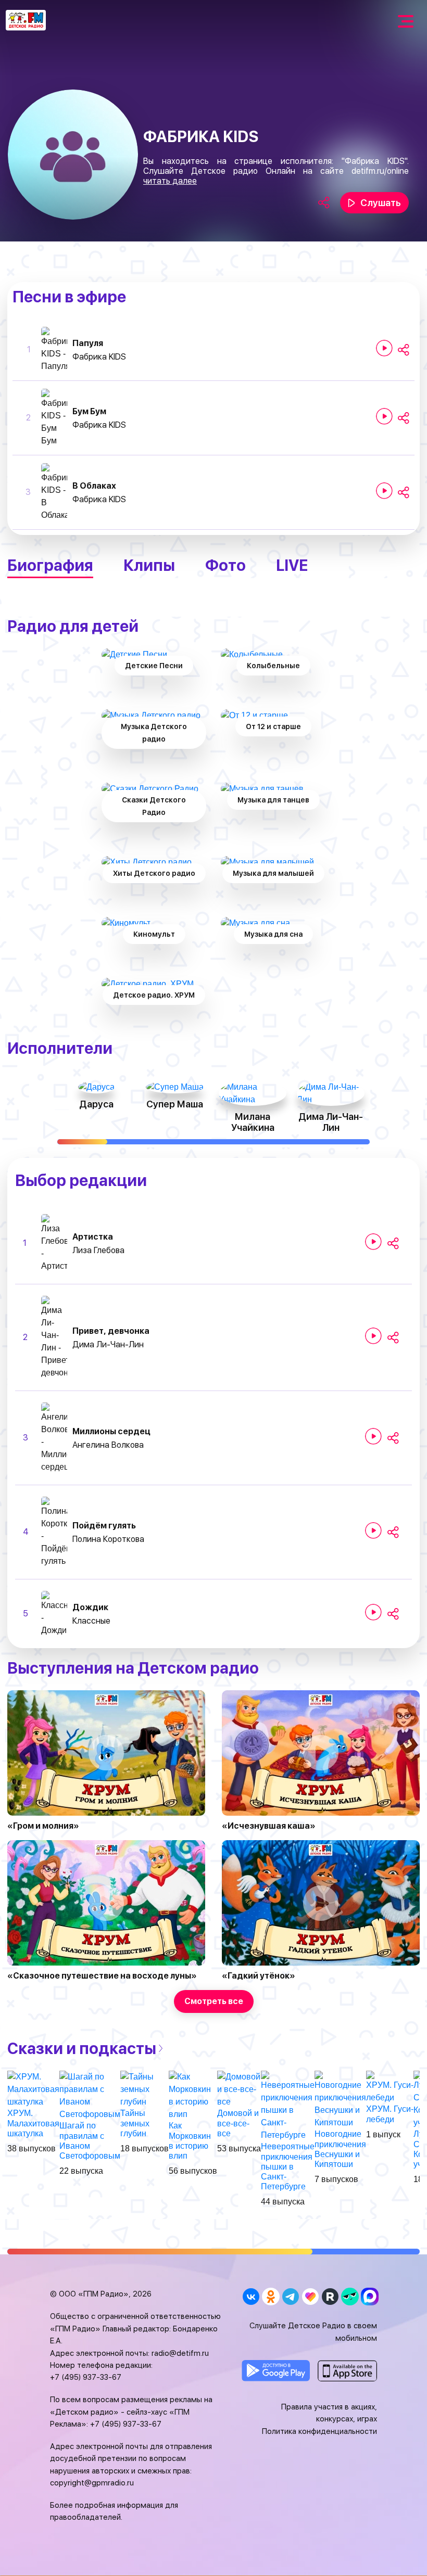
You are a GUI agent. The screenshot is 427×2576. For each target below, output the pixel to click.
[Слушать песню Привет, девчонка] (373, 1336)
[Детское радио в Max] (369, 2296)
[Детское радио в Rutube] (330, 2296)
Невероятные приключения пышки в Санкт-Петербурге (288, 2166)
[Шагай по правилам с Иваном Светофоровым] (90, 2095)
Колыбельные (273, 666)
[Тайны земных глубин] (145, 2089)
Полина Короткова (108, 1539)
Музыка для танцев (273, 800)
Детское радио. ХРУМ (154, 995)
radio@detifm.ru (180, 2353)
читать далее (170, 181)
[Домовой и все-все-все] (239, 2089)
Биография (50, 565)
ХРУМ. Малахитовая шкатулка (33, 2123)
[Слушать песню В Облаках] (384, 491)
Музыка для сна (273, 934)
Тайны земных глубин (135, 2123)
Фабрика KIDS (99, 357)
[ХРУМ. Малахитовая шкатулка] (33, 2089)
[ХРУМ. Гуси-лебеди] (390, 2087)
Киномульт (154, 934)
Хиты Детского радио (154, 873)
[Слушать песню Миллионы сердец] (373, 1436)
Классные (91, 1621)
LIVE (292, 565)
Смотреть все (214, 2001)
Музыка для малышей (273, 873)
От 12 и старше (273, 726)
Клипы (149, 565)
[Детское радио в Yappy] (350, 2296)
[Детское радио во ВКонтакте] (251, 2296)
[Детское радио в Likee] (310, 2296)
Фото (225, 565)
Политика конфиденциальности (319, 2431)
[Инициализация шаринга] (404, 350)
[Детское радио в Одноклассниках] (271, 2296)
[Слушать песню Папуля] (384, 348)
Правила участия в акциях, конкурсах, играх (329, 2413)
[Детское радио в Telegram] (290, 2296)
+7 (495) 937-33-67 (86, 2377)
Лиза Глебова (98, 1250)
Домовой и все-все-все (238, 2123)
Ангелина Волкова (108, 1445)
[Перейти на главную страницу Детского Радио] (26, 20)
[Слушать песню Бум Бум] (384, 416)
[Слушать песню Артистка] (373, 1242)
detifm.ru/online (380, 171)
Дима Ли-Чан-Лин (108, 1344)
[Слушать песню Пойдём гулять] (373, 1531)
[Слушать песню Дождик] (373, 1612)
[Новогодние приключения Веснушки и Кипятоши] (340, 2100)
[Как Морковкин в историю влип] (193, 2095)
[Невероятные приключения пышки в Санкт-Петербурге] (288, 2106)
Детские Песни (154, 666)
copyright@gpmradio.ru (92, 2483)
